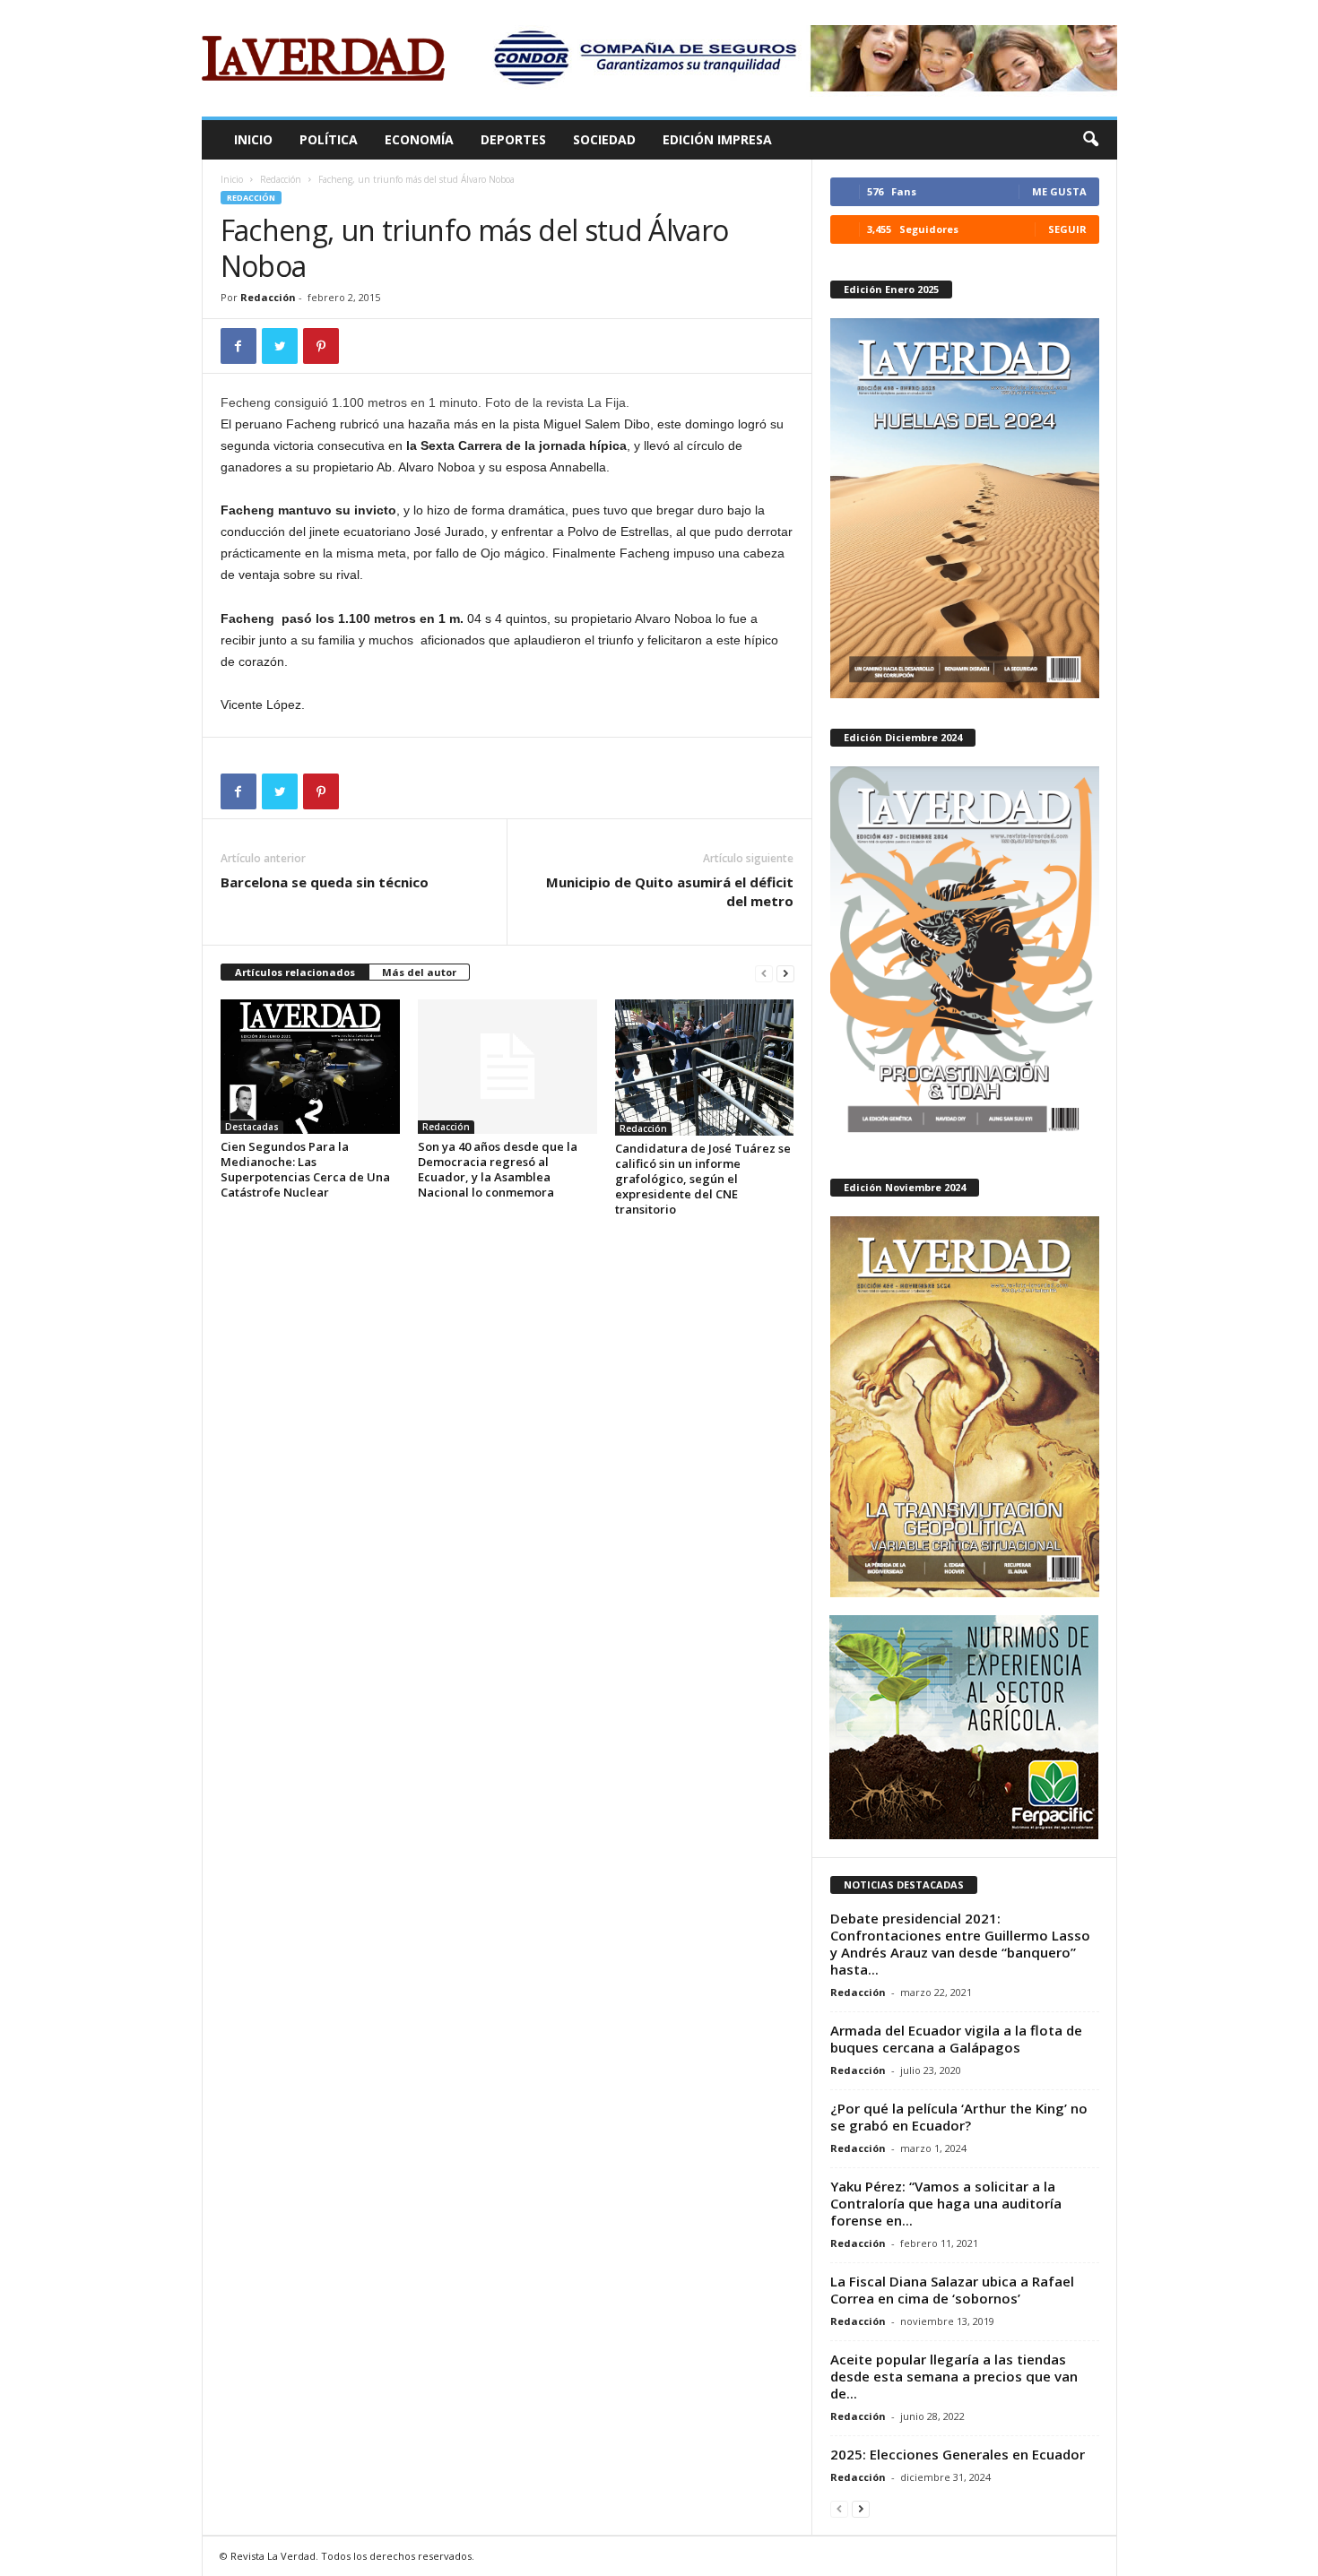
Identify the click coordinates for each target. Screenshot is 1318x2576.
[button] (1090, 140)
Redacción (281, 179)
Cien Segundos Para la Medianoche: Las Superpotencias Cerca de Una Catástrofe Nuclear (305, 1169)
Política (329, 139)
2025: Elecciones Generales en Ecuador (958, 2454)
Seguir (1067, 229)
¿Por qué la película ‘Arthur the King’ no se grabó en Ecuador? (959, 2117)
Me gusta (1059, 191)
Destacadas (252, 1127)
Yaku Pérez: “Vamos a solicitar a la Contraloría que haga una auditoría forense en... (946, 2203)
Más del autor (419, 972)
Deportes (513, 139)
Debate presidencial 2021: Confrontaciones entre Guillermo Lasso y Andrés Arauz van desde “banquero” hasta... (960, 1944)
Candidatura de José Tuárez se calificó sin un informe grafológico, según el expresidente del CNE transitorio (703, 1179)
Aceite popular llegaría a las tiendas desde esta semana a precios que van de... (954, 2376)
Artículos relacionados (295, 972)
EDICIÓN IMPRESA (717, 139)
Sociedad (604, 139)
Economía (419, 139)
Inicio (253, 139)
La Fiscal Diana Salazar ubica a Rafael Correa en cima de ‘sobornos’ (952, 2290)
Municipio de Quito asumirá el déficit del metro (670, 891)
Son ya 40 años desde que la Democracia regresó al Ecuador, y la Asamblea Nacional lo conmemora (498, 1169)
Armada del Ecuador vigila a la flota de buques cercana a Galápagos (956, 2039)
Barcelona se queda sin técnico (328, 882)
